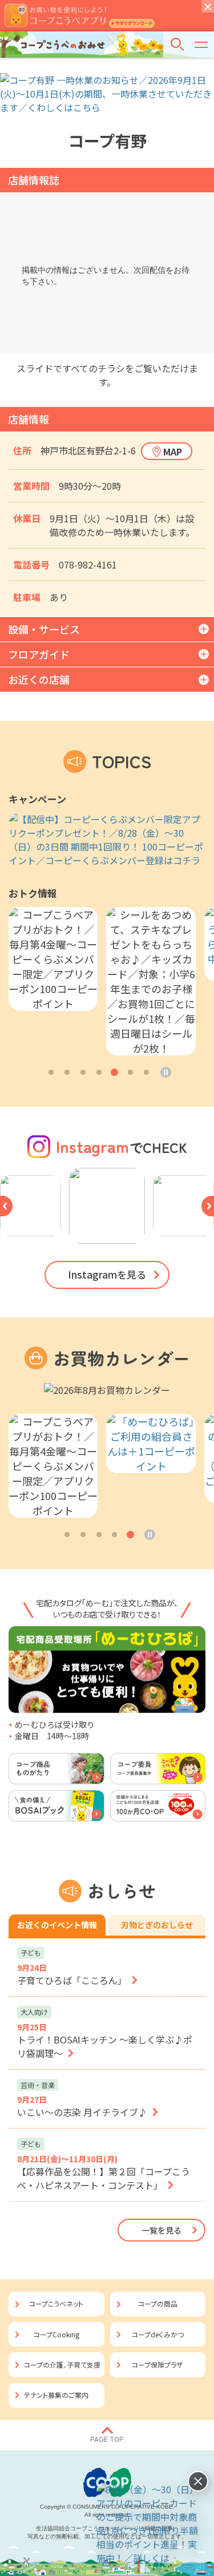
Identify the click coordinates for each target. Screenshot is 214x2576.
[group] (107, 840)
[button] (51, 1072)
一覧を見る (161, 2230)
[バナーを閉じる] (198, 2481)
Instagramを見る (107, 1274)
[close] (208, 6)
